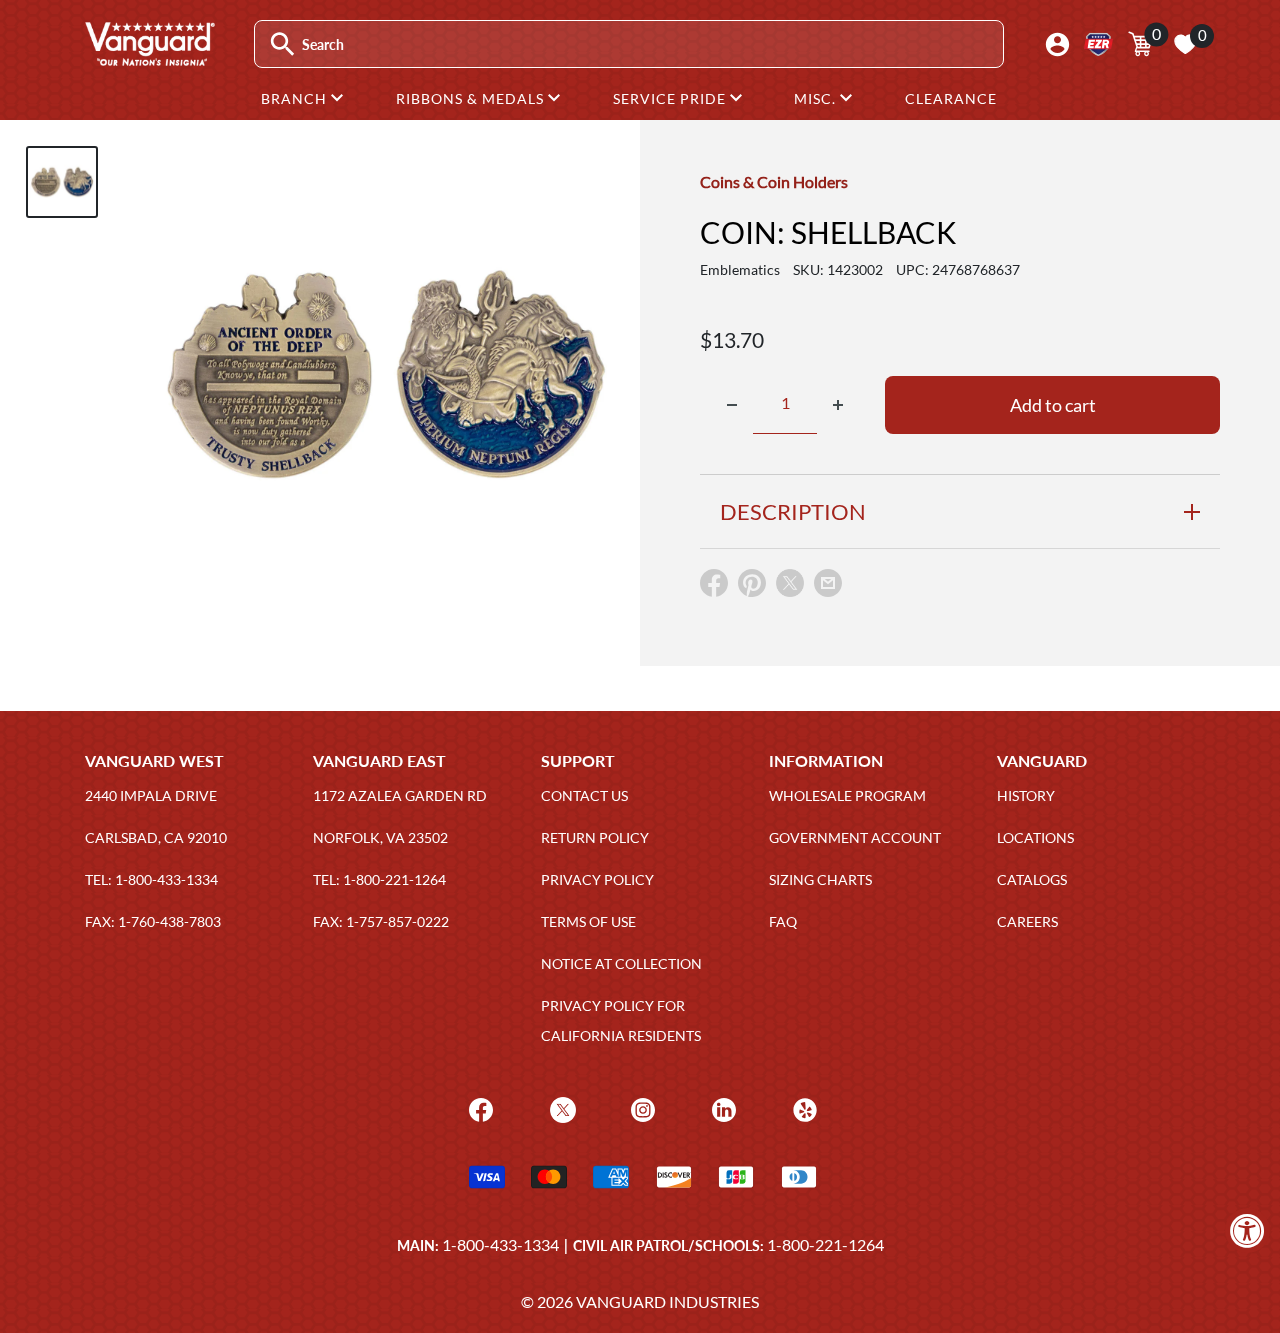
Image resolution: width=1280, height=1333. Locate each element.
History (1026, 795)
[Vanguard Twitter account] (560, 1107)
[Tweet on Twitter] (790, 587)
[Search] (282, 44)
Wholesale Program (847, 795)
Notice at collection (621, 963)
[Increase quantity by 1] (838, 405)
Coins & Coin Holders (774, 181)
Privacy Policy (597, 879)
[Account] (1057, 44)
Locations (1035, 837)
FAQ (783, 921)
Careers (1027, 921)
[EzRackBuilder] (1098, 44)
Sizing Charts (820, 879)
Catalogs (1032, 879)
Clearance (951, 98)
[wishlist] (1185, 44)
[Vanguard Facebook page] (478, 1107)
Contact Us (584, 795)
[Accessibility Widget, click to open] (1247, 1230)
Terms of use (588, 921)
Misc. (817, 98)
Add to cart (1053, 405)
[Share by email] (828, 584)
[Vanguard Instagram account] (640, 1107)
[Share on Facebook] (714, 587)
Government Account (855, 837)
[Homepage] (149, 59)
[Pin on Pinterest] (752, 587)
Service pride (671, 98)
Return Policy (595, 837)
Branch (296, 98)
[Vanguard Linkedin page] (721, 1107)
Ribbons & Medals (472, 98)
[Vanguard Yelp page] (802, 1107)
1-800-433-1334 (500, 1244)
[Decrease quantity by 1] (732, 405)
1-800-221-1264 (825, 1244)
